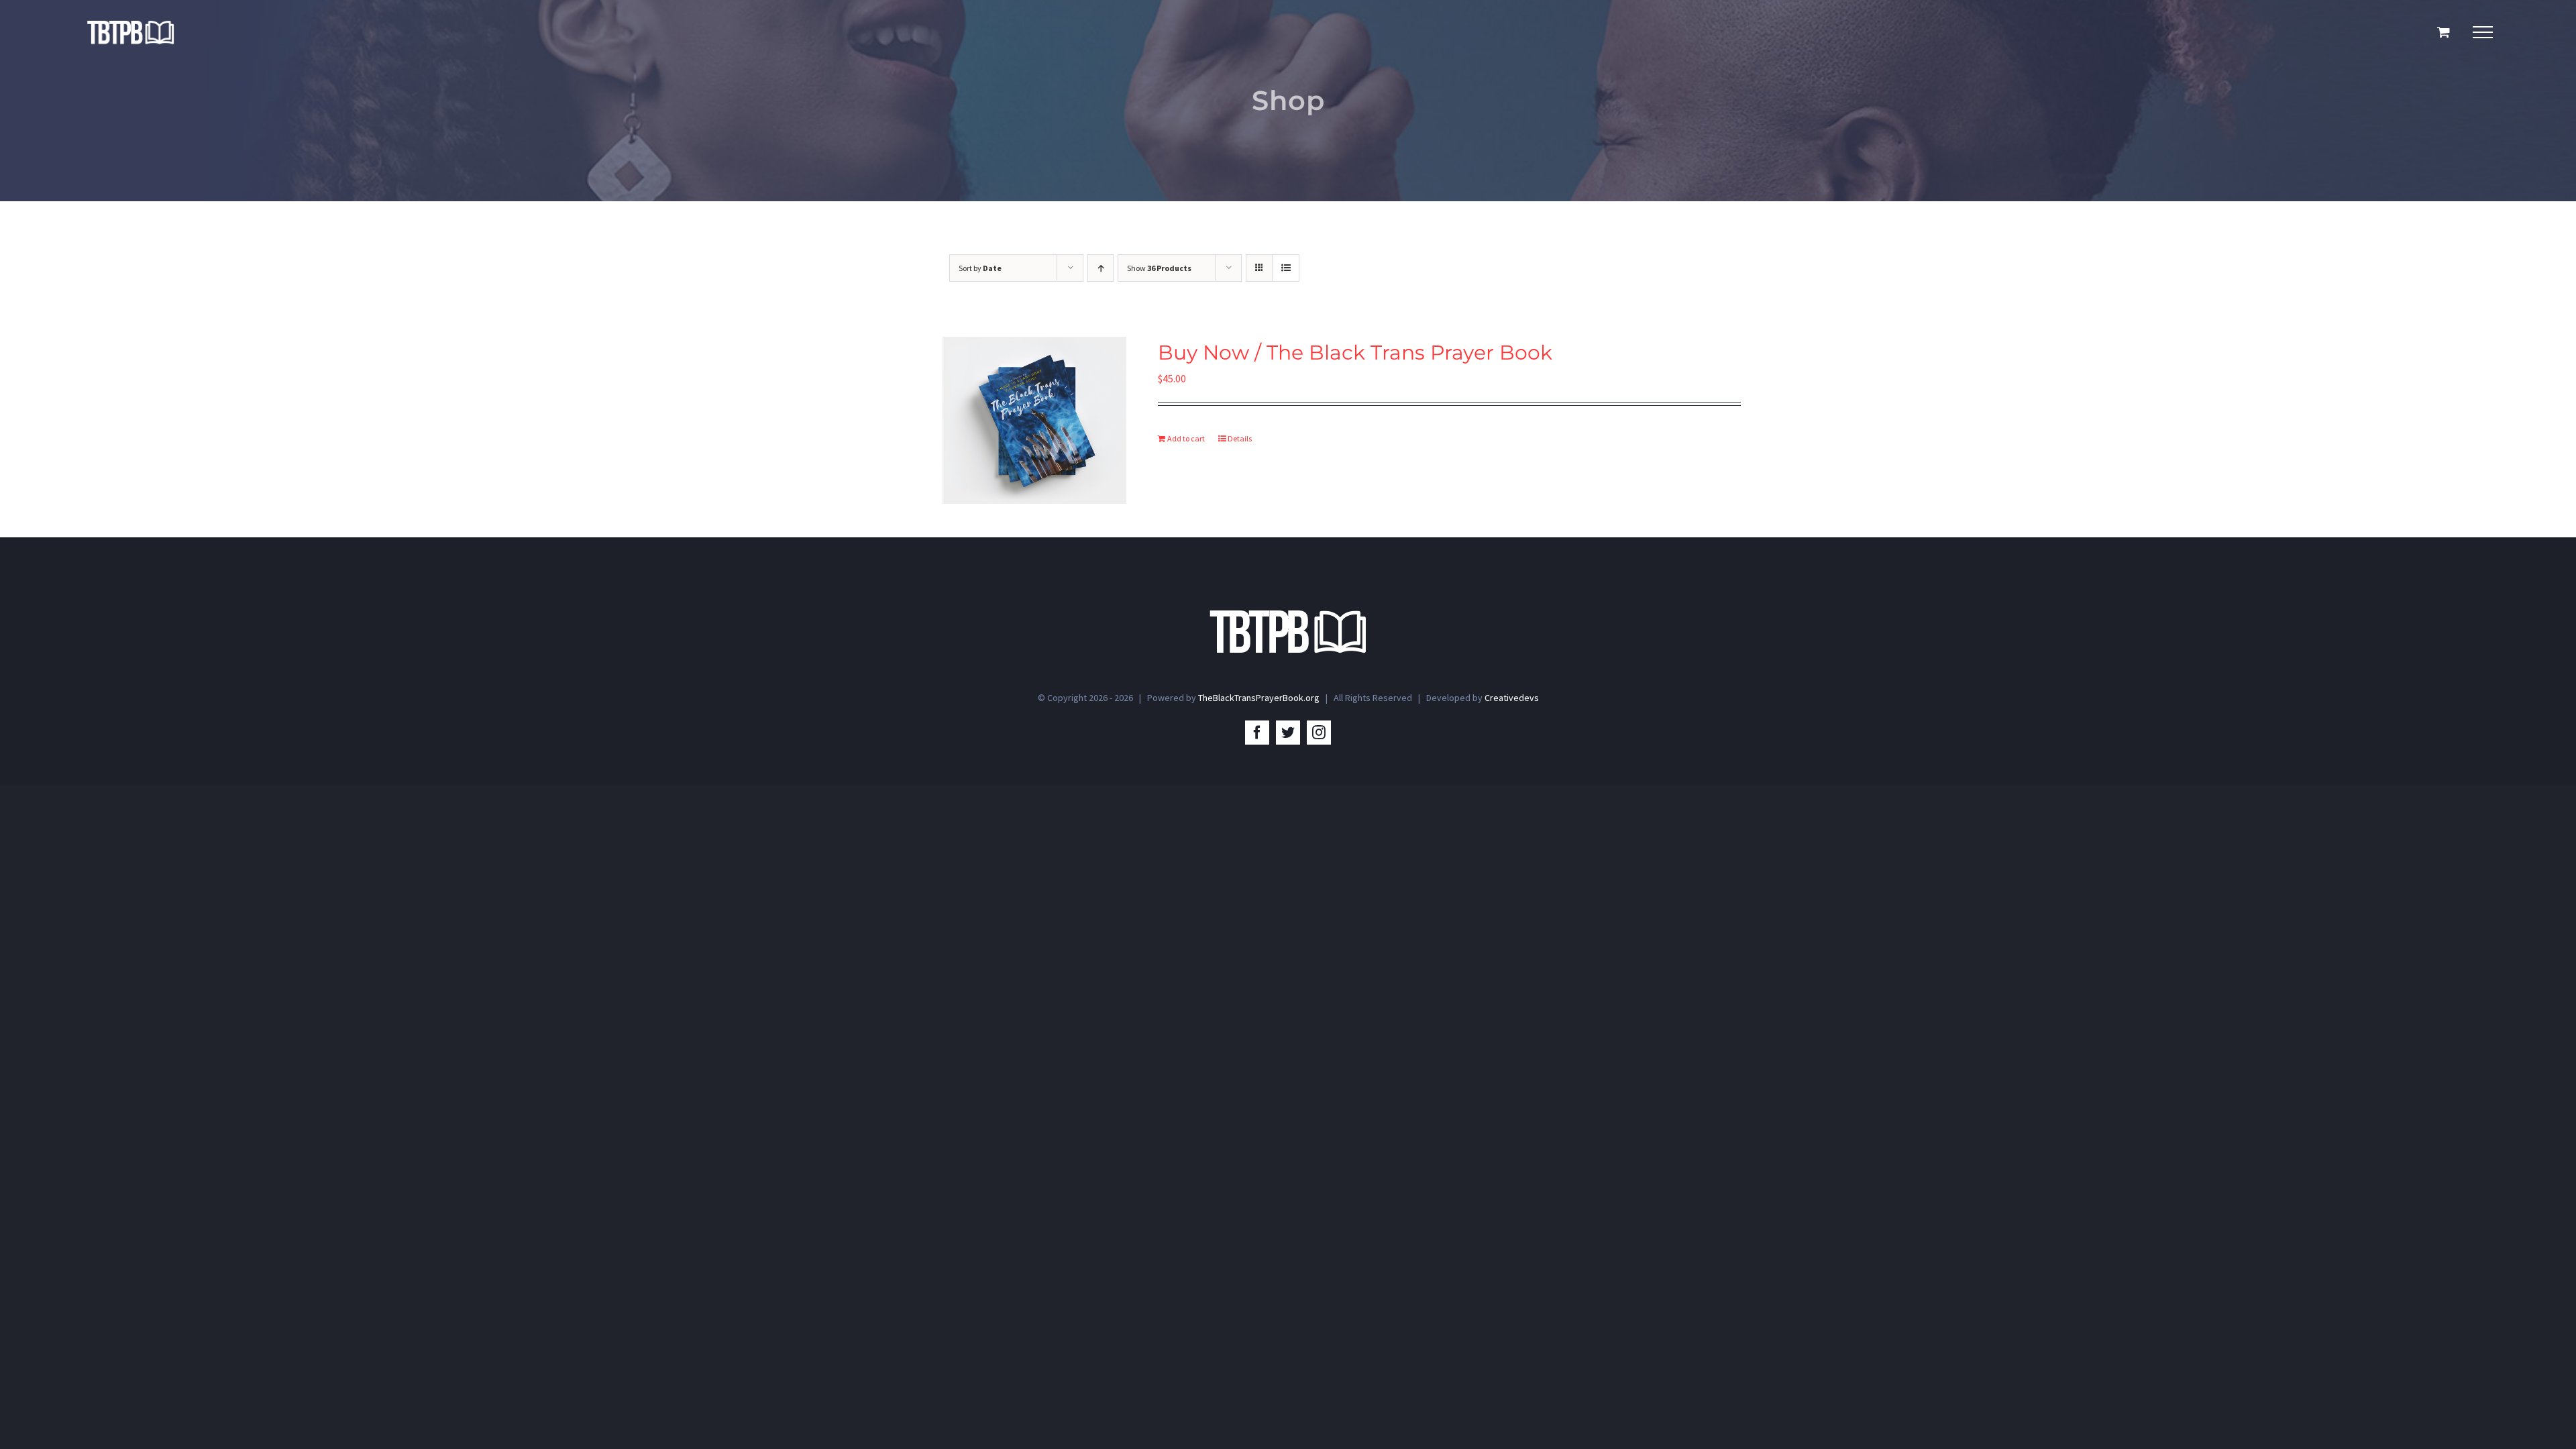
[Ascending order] (1101, 268)
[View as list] (1286, 268)
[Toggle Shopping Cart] (2444, 32)
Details (1240, 438)
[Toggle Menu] (2483, 32)
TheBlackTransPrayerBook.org (1259, 698)
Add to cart (1186, 438)
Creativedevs (1512, 698)
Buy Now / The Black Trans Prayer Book (1355, 353)
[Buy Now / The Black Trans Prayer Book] (1034, 420)
